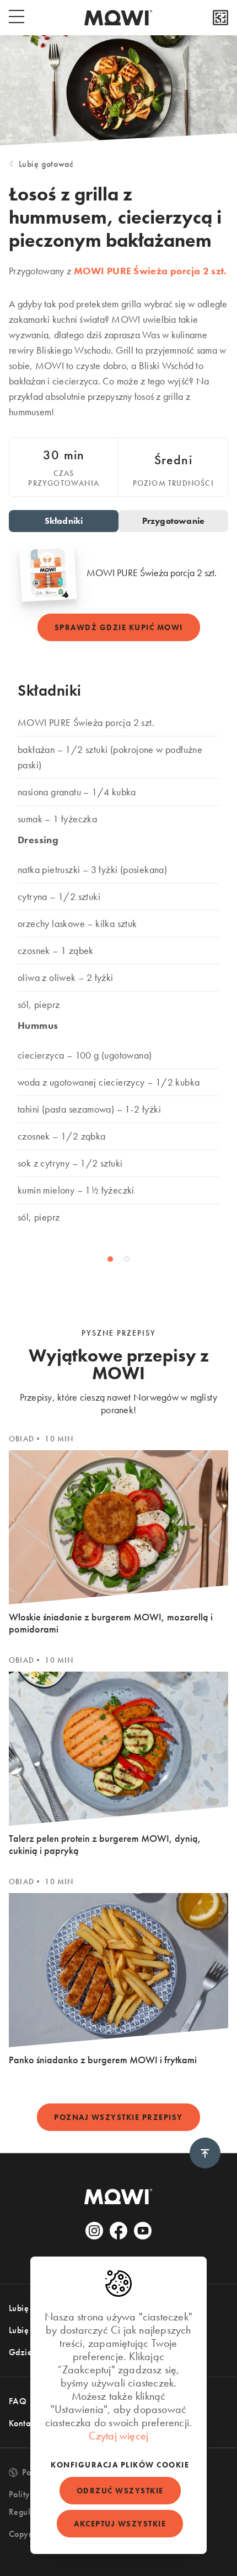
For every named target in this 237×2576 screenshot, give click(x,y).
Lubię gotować (46, 164)
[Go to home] (118, 18)
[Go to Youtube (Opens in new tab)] (143, 2231)
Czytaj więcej (119, 2436)
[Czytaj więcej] (220, 18)
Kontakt (23, 2423)
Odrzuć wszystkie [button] (120, 2491)
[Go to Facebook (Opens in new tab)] (118, 2231)
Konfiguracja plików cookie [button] (120, 2465)
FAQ (18, 2401)
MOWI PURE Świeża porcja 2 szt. (150, 271)
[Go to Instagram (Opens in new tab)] (94, 2231)
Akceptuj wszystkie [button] (120, 2524)
